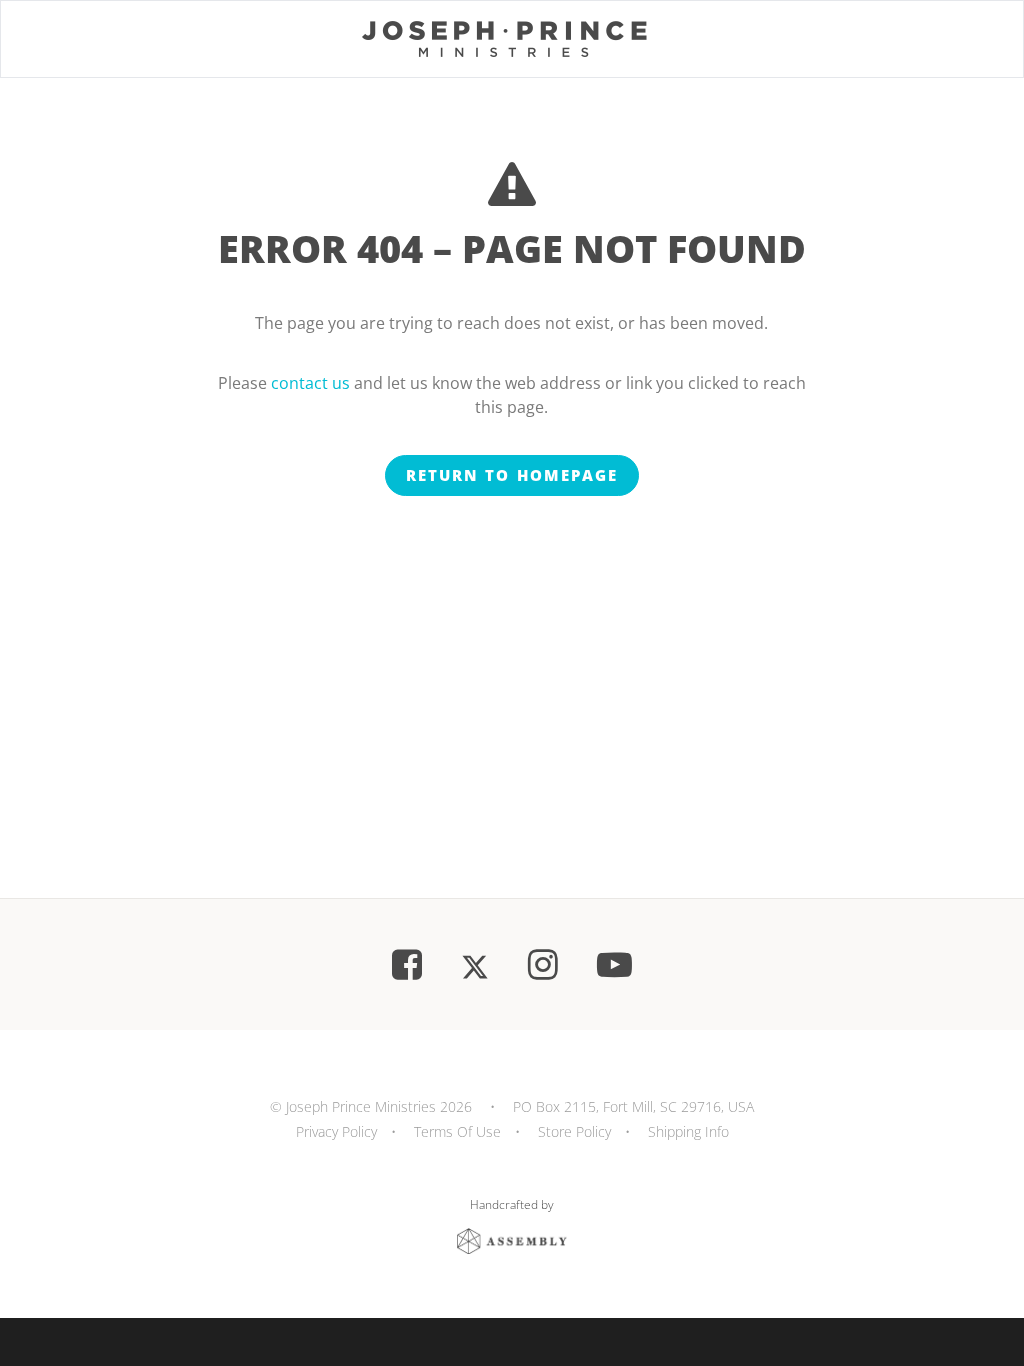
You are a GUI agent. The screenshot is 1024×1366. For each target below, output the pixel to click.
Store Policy (574, 1131)
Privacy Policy (336, 1131)
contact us (310, 383)
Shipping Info (688, 1131)
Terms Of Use (457, 1131)
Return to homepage (512, 475)
